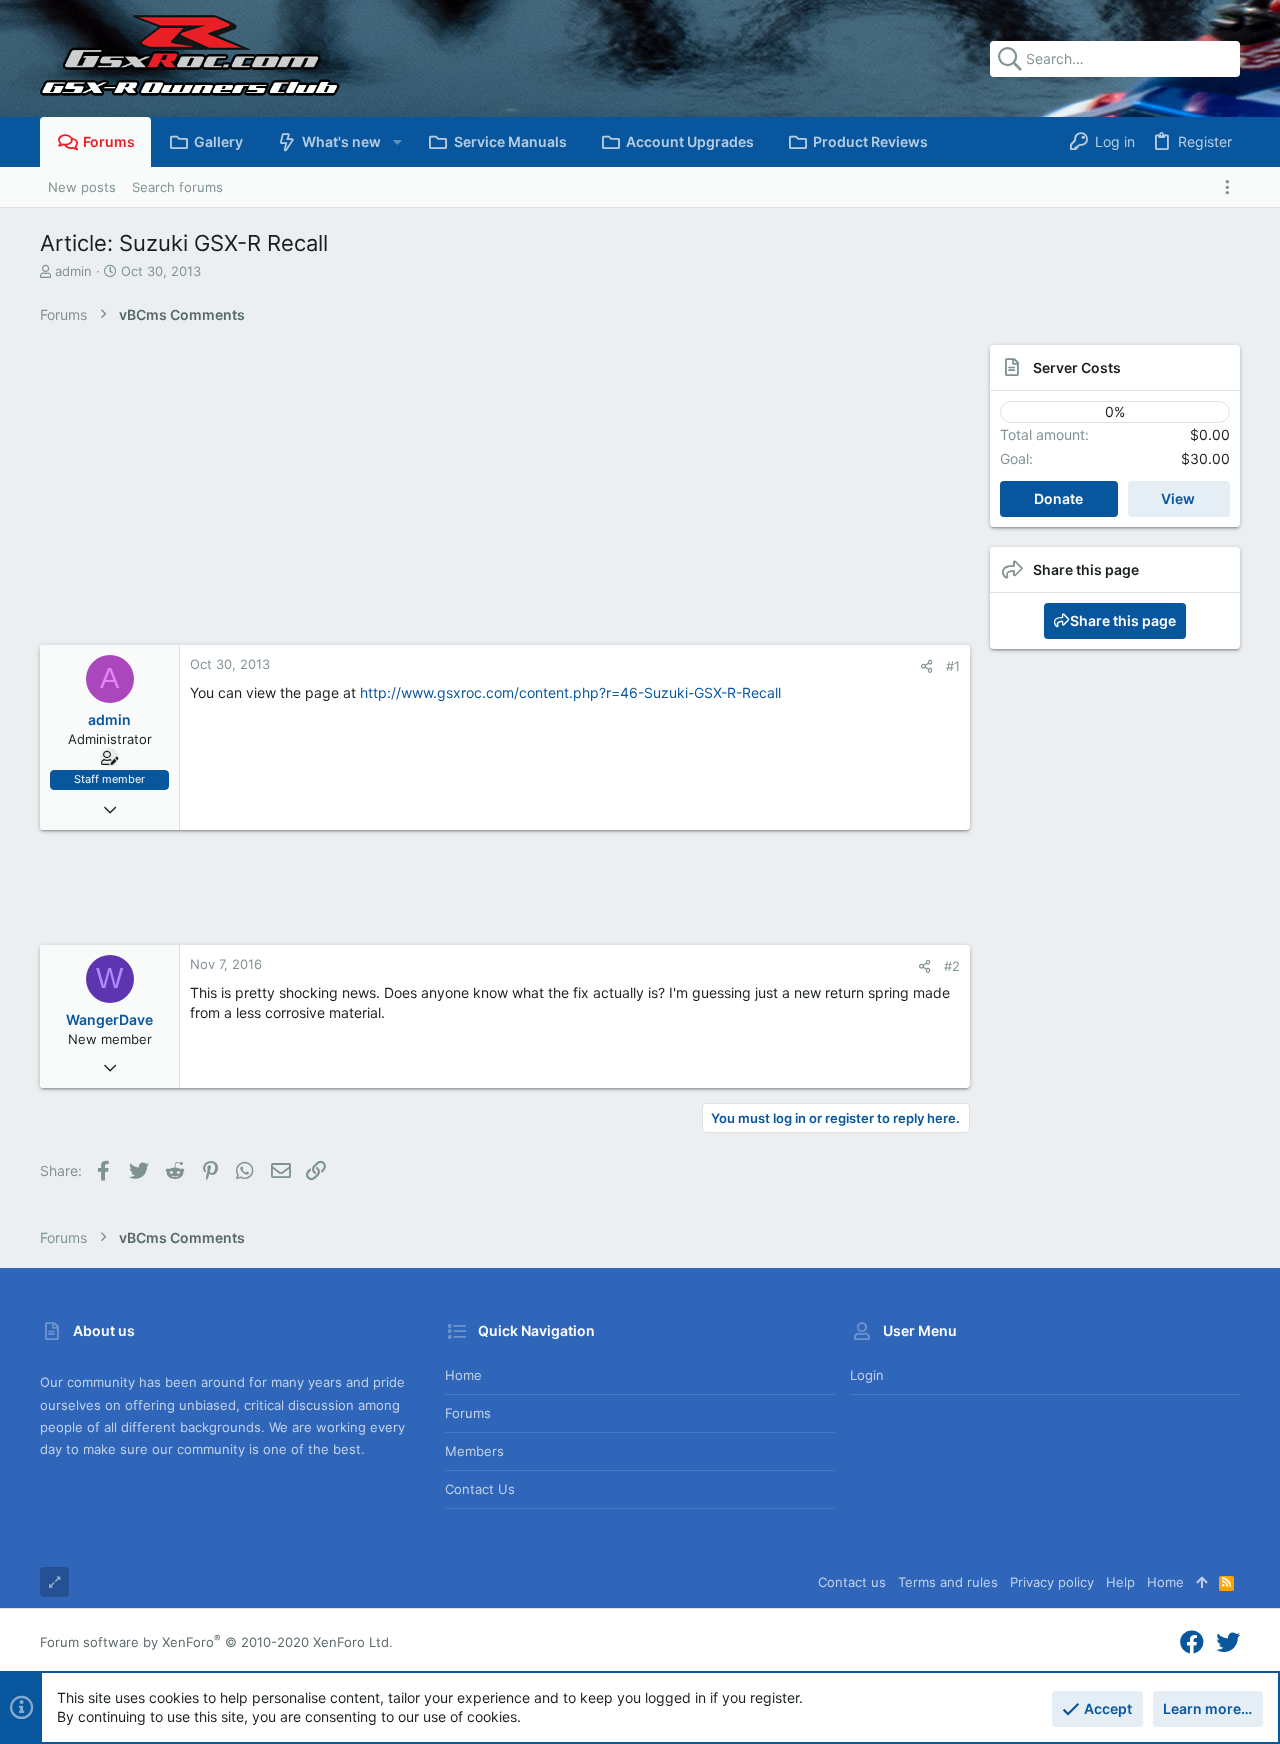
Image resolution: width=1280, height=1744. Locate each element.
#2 (952, 966)
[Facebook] (1192, 1642)
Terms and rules (948, 1582)
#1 (953, 666)
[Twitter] (1228, 1642)
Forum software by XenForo (216, 1642)
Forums (468, 1413)
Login (867, 1375)
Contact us (480, 1489)
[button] (396, 142)
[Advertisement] (485, 495)
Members (474, 1451)
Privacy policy (1052, 1582)
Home (463, 1375)
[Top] (1201, 1582)
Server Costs (1077, 367)
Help (1120, 1582)
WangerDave (109, 1019)
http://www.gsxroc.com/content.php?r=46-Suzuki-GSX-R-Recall (570, 692)
